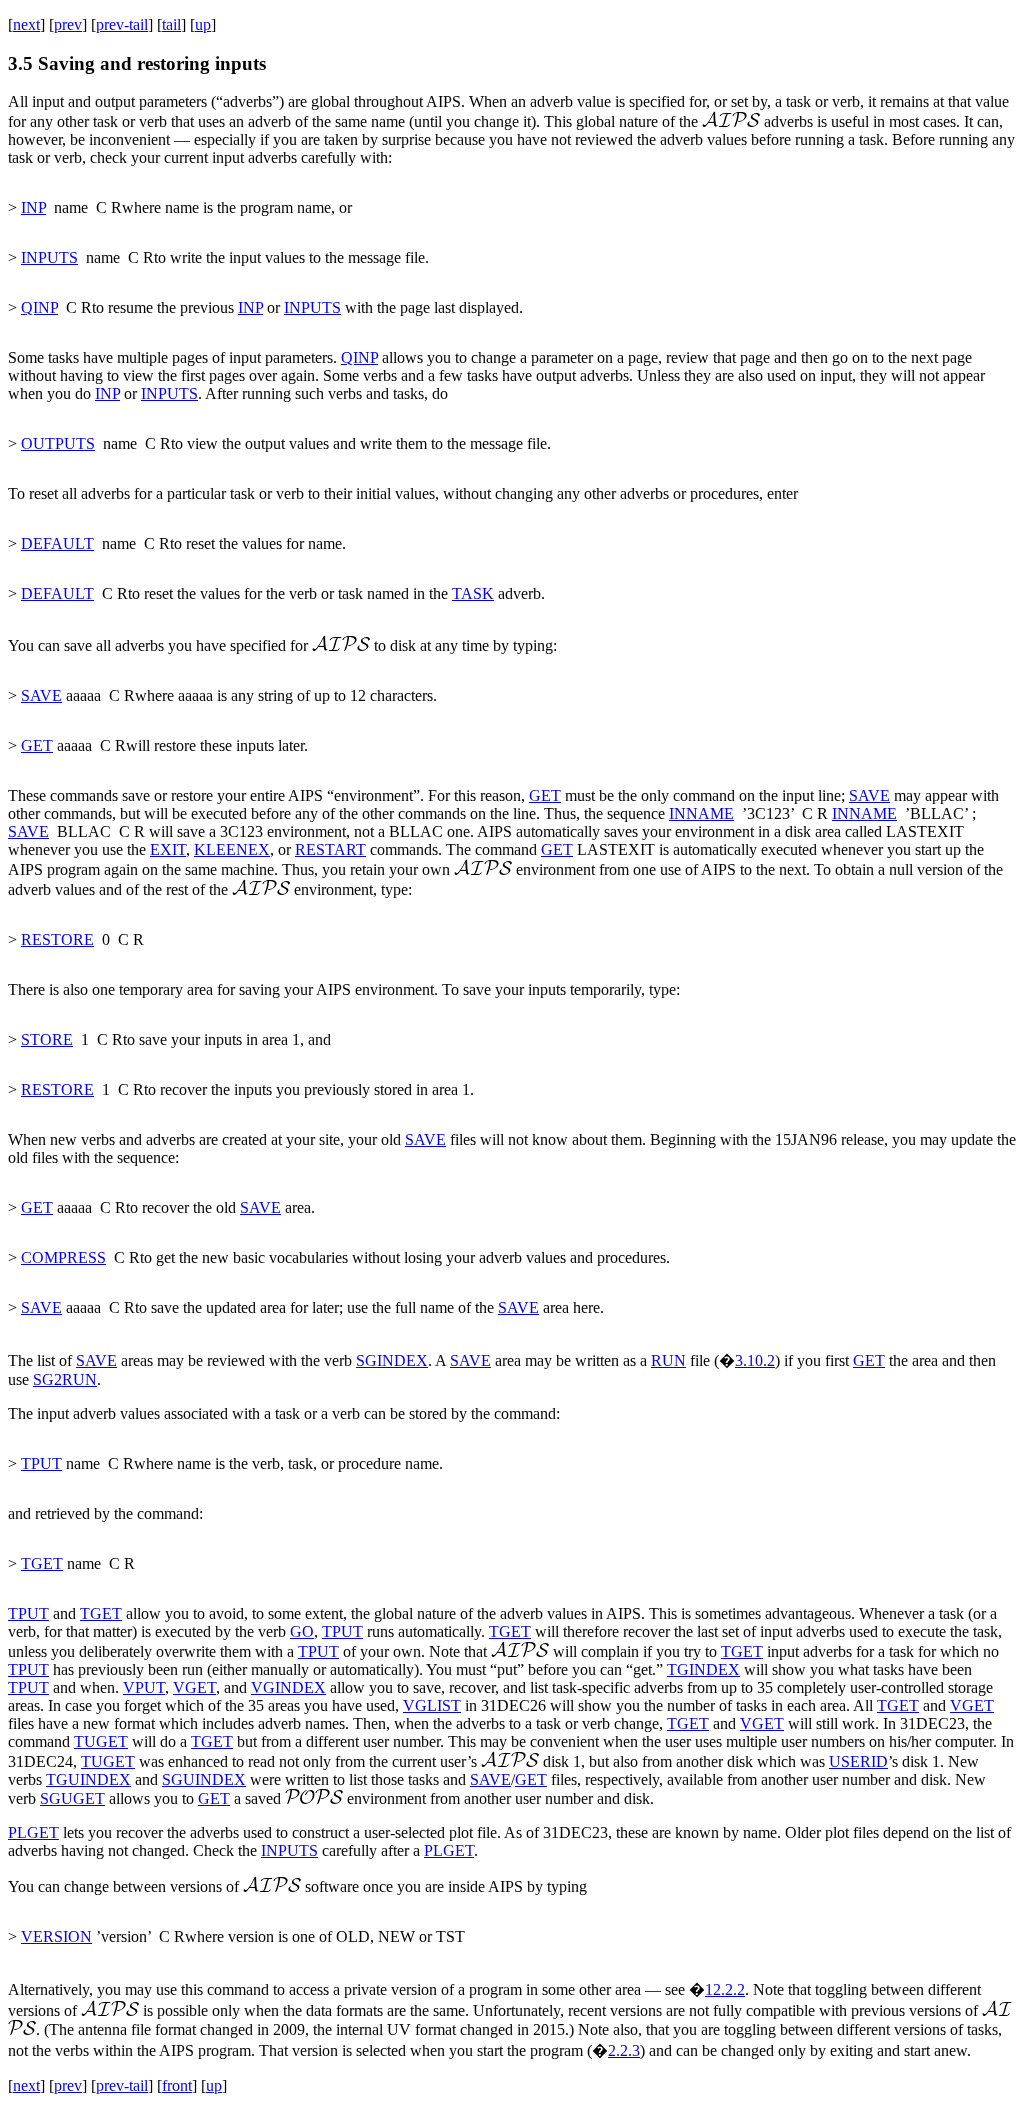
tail (171, 24)
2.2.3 (624, 2050)
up (203, 24)
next (26, 24)
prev (68, 24)
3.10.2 (755, 1360)
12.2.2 (725, 1989)
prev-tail (122, 24)
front (177, 2085)
